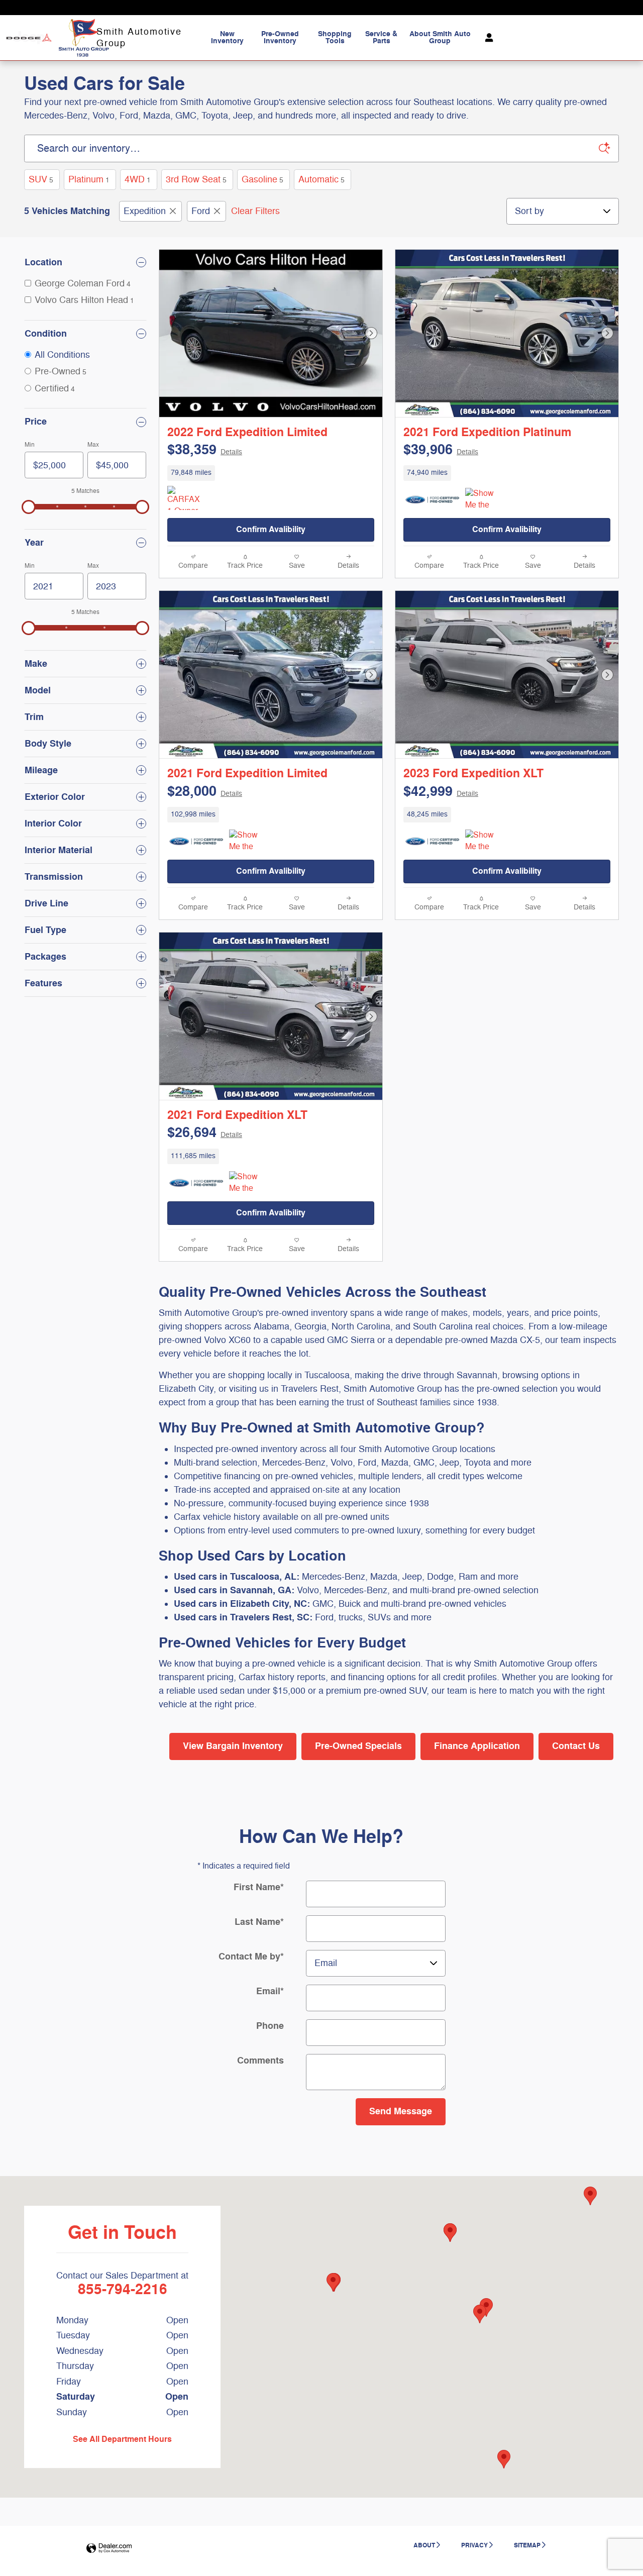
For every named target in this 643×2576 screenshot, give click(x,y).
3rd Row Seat (196, 179)
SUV (41, 179)
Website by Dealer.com (109, 2549)
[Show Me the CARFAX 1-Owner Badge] (248, 842)
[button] (271, 473)
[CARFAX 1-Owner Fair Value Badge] (186, 498)
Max (93, 445)
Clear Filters (255, 211)
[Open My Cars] (487, 38)
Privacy (474, 2545)
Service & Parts (381, 37)
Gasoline (262, 179)
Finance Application (477, 1746)
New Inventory (227, 37)
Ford (201, 211)
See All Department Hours (122, 2439)
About (424, 2545)
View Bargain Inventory (233, 1746)
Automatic (321, 179)
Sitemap (527, 2545)
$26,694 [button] (205, 1133)
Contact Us (576, 1746)
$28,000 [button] (205, 792)
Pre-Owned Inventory (280, 37)
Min (30, 445)
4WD (138, 179)
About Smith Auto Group (440, 37)
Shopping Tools (335, 37)
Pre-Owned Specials (358, 1746)
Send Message (401, 2111)
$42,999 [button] (441, 792)
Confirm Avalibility (271, 530)
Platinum (89, 179)
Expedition (145, 211)
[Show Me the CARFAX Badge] (484, 500)
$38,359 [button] (205, 450)
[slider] (29, 507)
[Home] (29, 38)
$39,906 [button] (441, 450)
